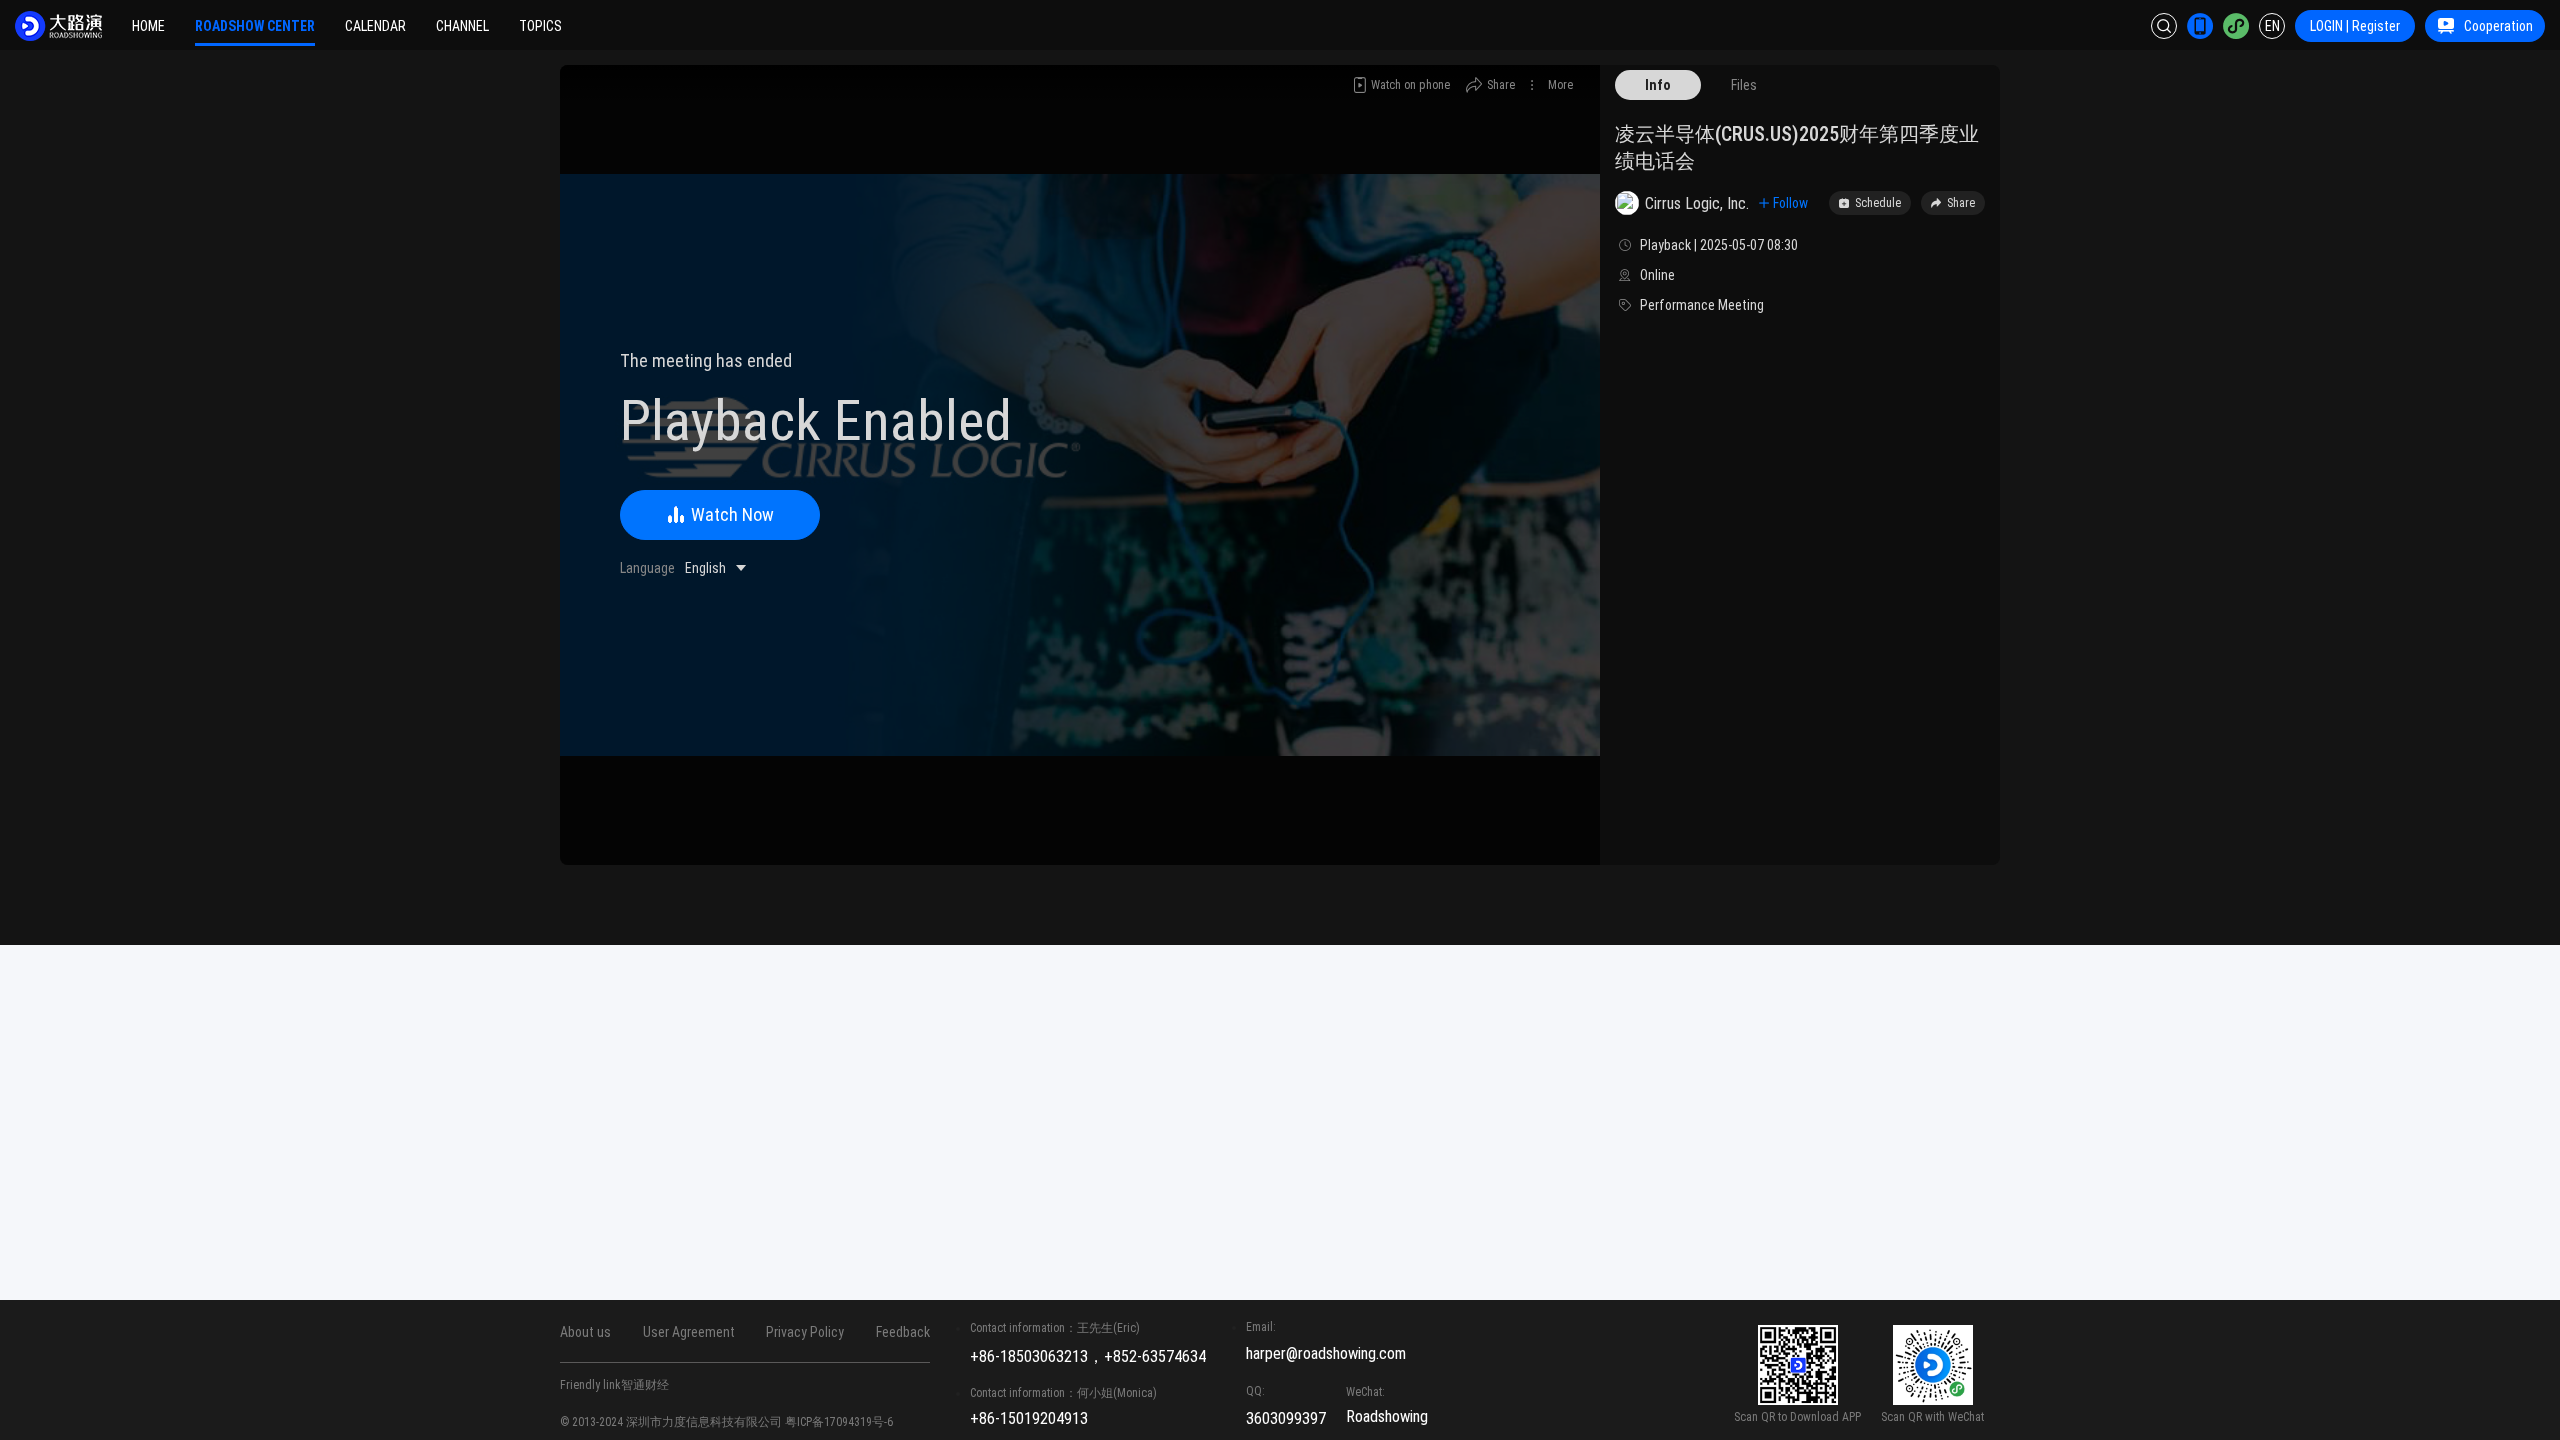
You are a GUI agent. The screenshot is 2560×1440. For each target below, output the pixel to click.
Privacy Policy (805, 1332)
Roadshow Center (255, 26)
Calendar (375, 26)
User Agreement (689, 1332)
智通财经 (645, 1385)
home (148, 26)
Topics (540, 26)
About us (585, 1332)
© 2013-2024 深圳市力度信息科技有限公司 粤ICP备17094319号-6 (726, 1422)
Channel (462, 26)
